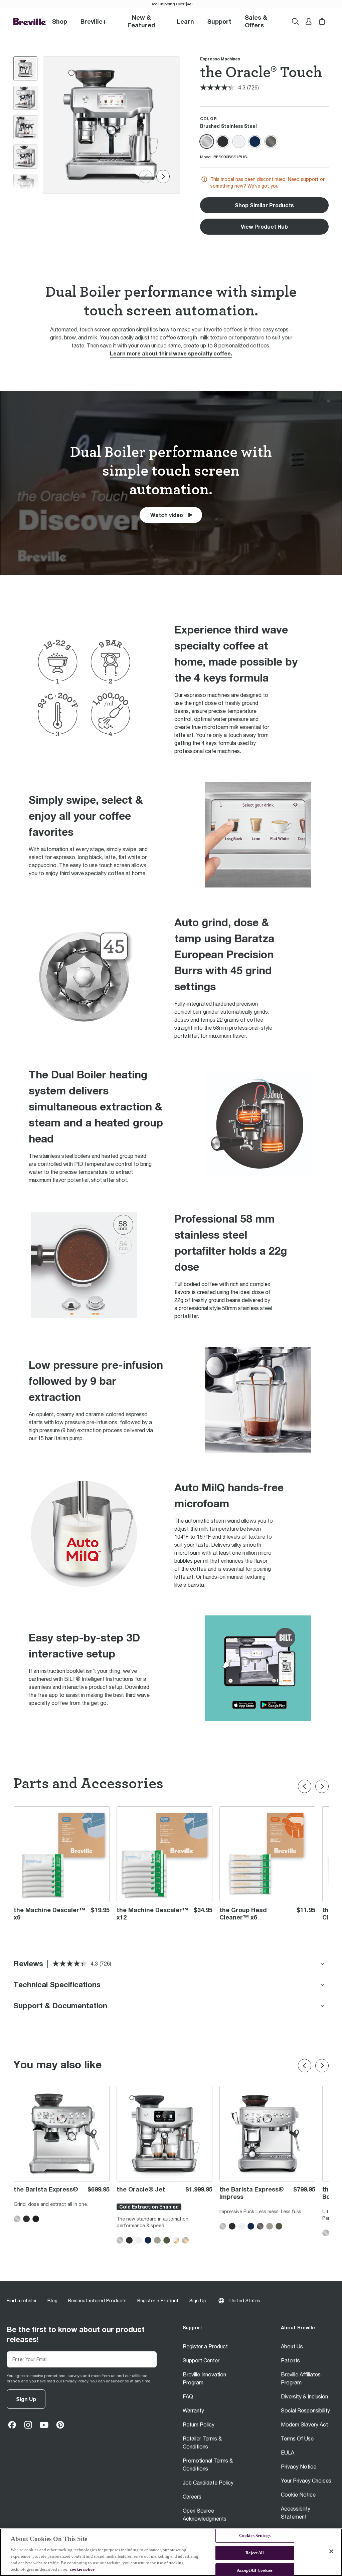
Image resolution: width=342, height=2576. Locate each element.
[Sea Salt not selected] (239, 142)
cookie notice (82, 2569)
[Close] (331, 2551)
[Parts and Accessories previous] (305, 1786)
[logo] (30, 22)
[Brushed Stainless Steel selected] (207, 142)
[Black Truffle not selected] (223, 142)
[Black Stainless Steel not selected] (271, 142)
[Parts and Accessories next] (322, 1786)
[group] (25, 68)
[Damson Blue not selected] (255, 142)
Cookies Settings (255, 2536)
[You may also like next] (322, 2066)
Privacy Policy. (76, 2381)
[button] (93, 21)
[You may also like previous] (305, 2066)
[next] (163, 177)
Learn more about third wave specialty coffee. (171, 353)
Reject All (255, 2553)
